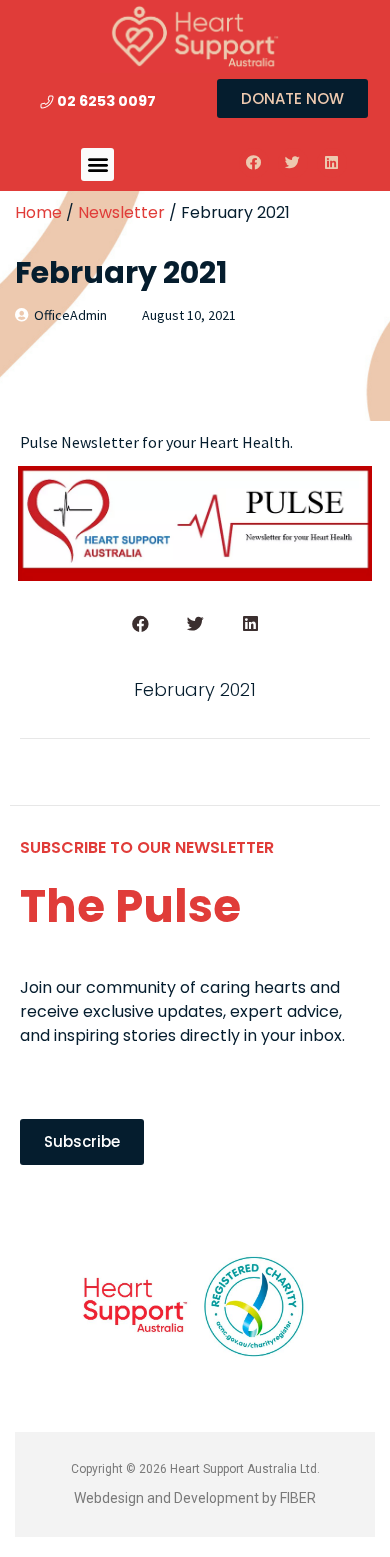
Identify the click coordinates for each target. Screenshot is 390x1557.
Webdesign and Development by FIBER (195, 1498)
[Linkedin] (332, 163)
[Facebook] (254, 163)
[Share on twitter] (195, 623)
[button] (97, 164)
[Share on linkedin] (250, 623)
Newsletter (121, 212)
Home (38, 212)
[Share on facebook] (140, 623)
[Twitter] (293, 163)
